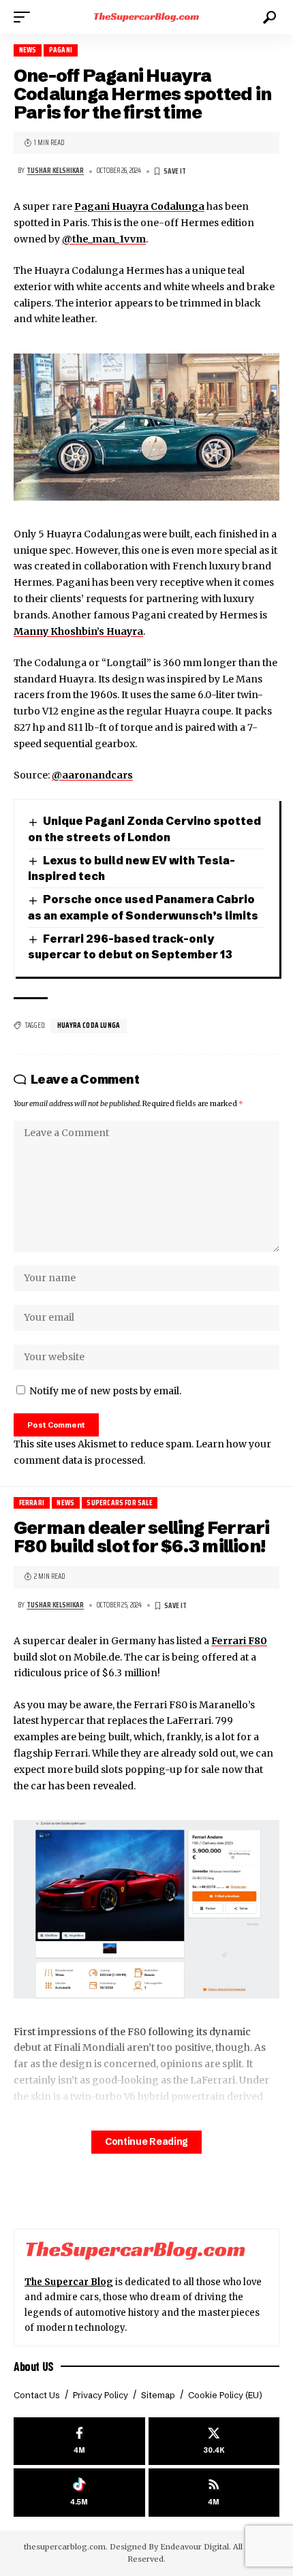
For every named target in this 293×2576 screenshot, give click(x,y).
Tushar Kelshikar (55, 171)
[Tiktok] (79, 2493)
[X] (214, 2441)
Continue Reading (146, 2142)
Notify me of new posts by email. (105, 1391)
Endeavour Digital (195, 2547)
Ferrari (32, 1503)
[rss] (214, 2493)
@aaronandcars (92, 775)
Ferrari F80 (239, 1641)
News (28, 50)
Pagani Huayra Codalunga (139, 206)
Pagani (61, 50)
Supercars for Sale (119, 1503)
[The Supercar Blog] (146, 17)
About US (34, 2366)
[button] (25, 17)
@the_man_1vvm (104, 239)
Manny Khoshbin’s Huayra (78, 631)
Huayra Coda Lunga (89, 1025)
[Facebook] (79, 2441)
